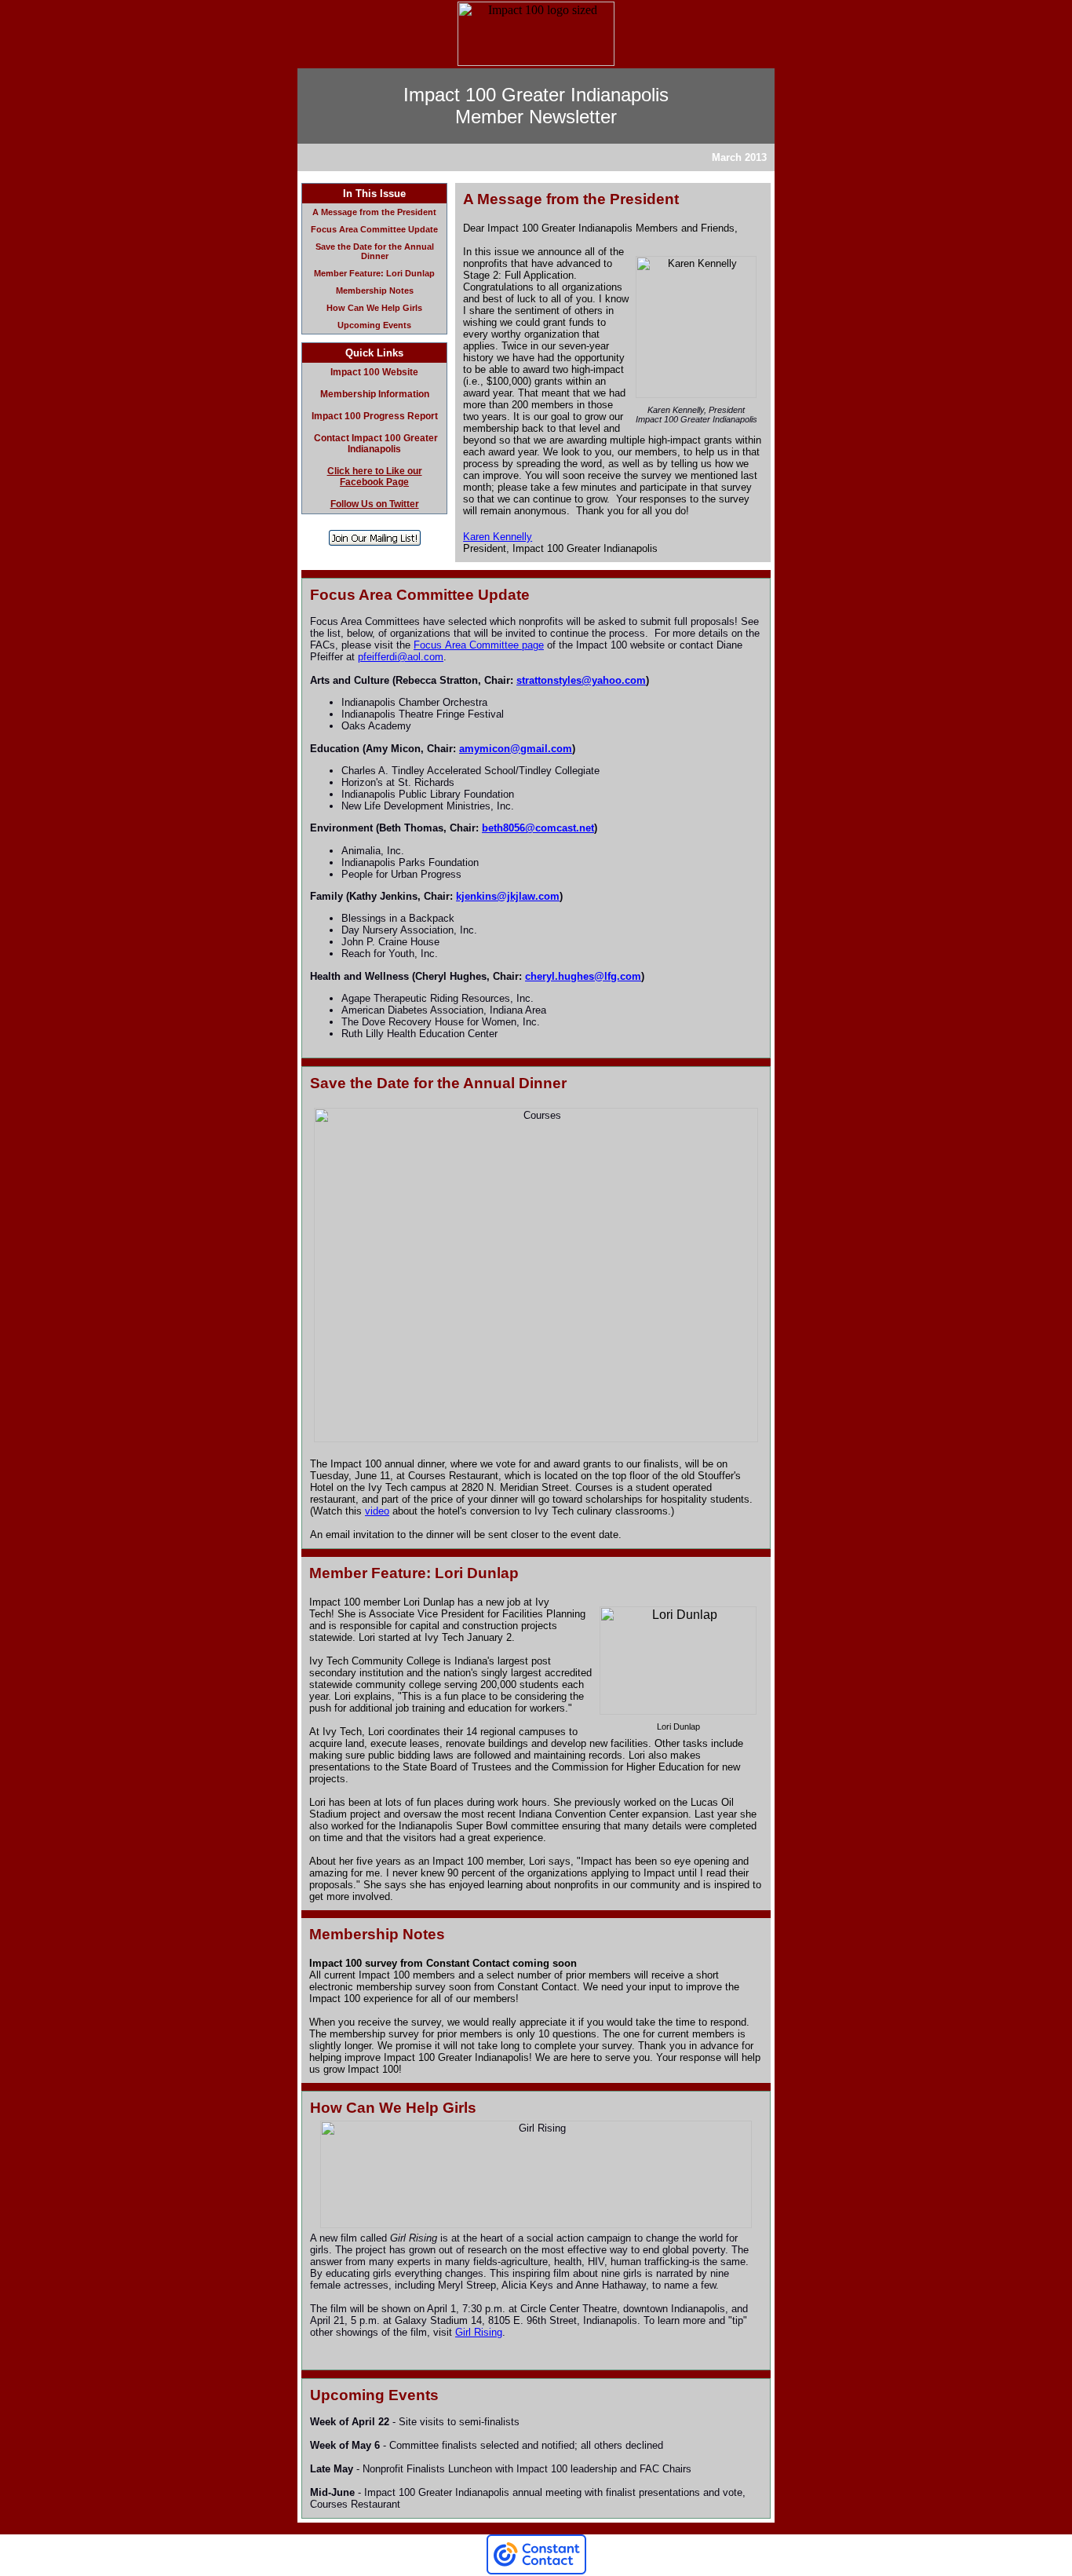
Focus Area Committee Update (374, 229)
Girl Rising (479, 2332)
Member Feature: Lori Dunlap (374, 273)
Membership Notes (375, 290)
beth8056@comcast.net (538, 828)
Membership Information (375, 394)
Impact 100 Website (374, 372)
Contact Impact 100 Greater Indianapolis (376, 444)
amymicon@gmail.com (516, 749)
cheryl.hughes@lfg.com (583, 976)
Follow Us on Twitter (375, 504)
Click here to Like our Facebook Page (375, 477)
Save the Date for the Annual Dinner (375, 251)
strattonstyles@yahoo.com (581, 680)
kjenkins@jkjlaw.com (508, 896)
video (377, 1511)
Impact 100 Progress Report (375, 416)
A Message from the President (374, 212)
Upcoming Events (374, 325)
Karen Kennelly (498, 537)
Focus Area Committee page (479, 645)
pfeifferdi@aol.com (401, 657)
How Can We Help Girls (374, 308)
